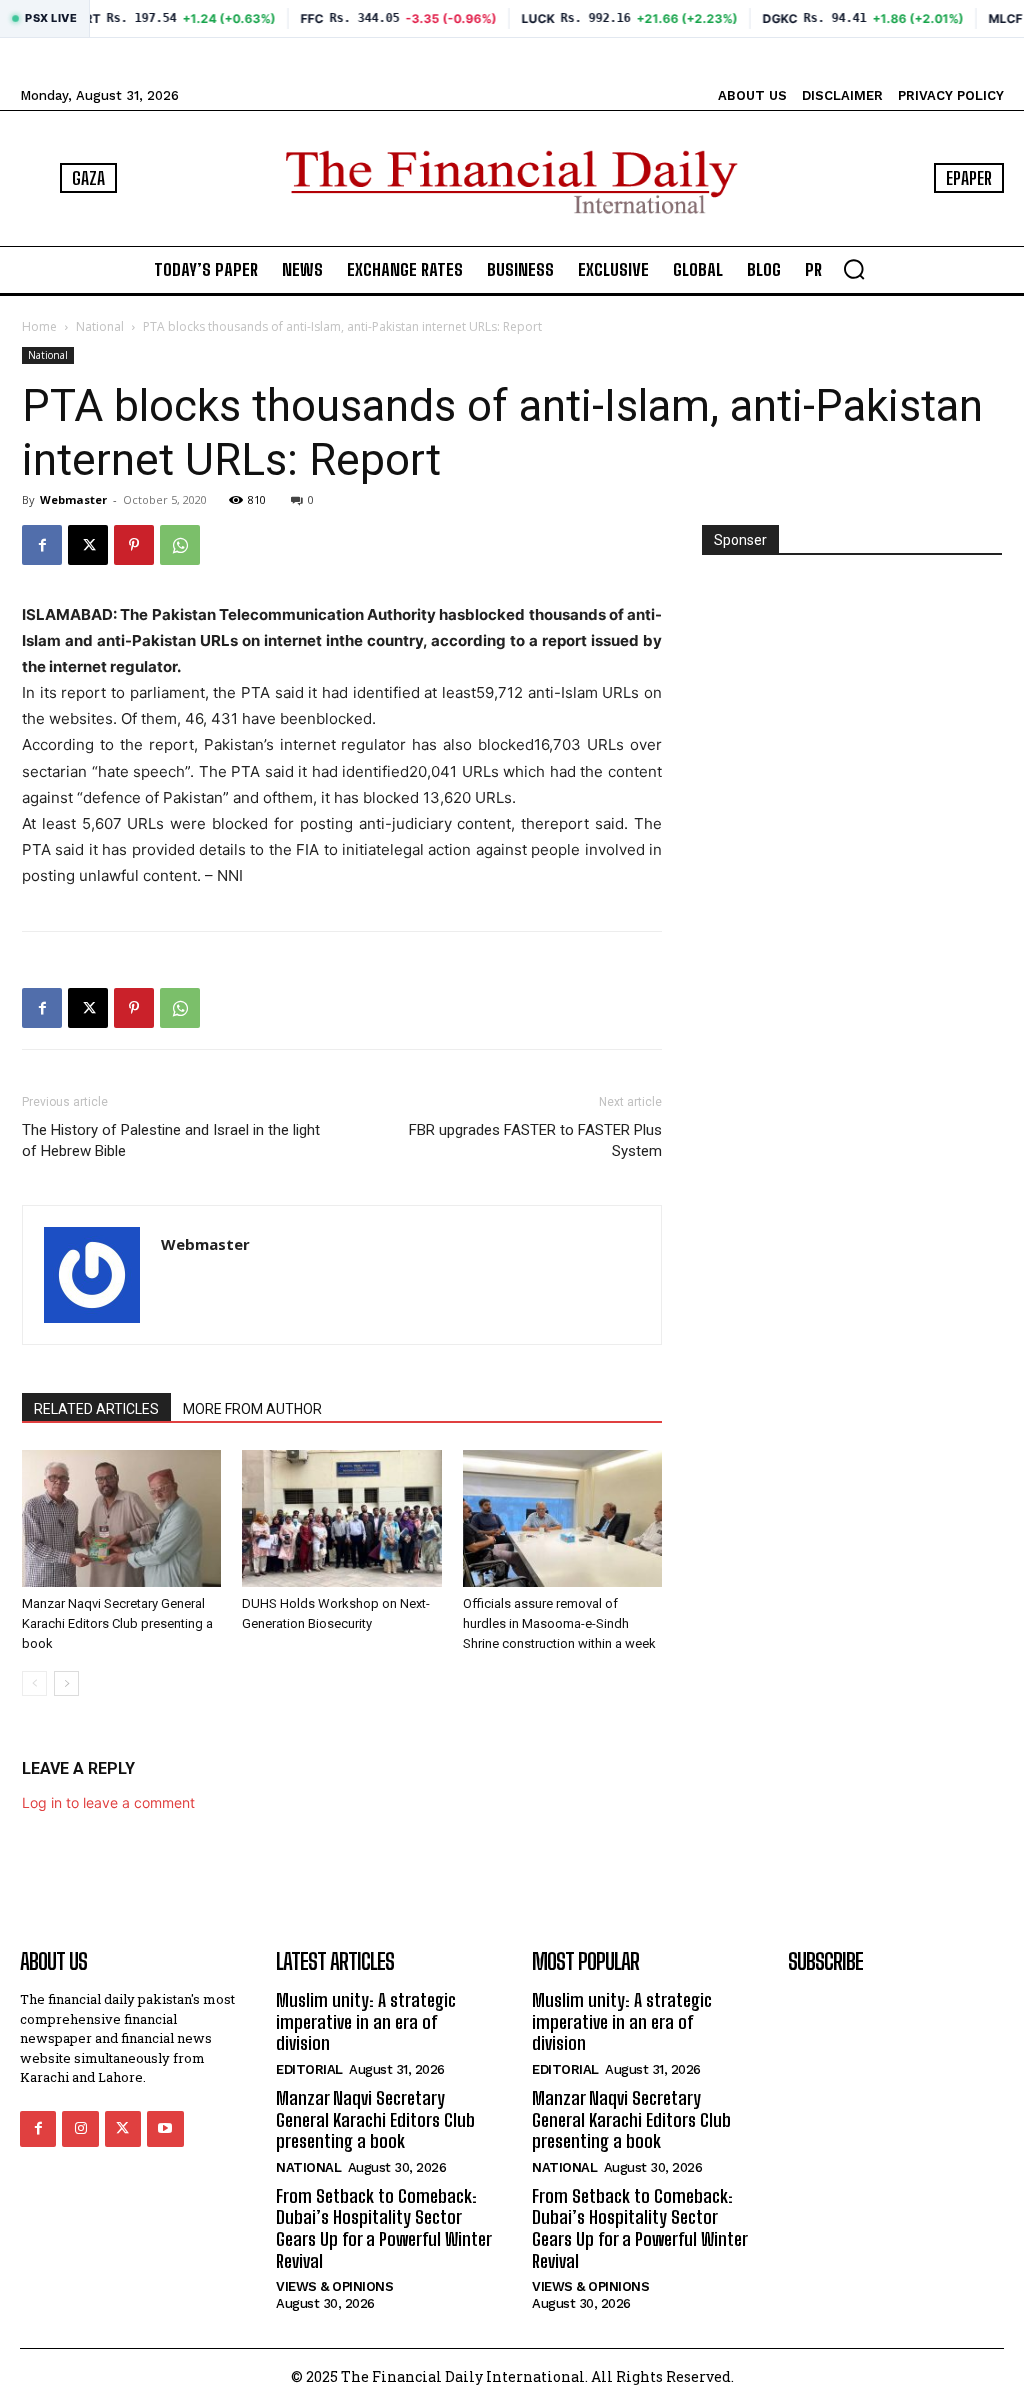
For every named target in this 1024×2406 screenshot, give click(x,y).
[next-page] (66, 1683)
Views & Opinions (334, 2286)
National (100, 326)
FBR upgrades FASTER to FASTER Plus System (535, 1140)
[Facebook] (42, 545)
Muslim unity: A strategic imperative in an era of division (366, 2021)
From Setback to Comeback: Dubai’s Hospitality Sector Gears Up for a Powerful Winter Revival (384, 2228)
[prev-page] (34, 1683)
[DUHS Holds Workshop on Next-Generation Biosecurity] (341, 1518)
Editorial (309, 2069)
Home (39, 326)
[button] (854, 269)
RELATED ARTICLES (96, 1409)
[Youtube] (165, 2129)
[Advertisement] (852, 706)
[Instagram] (80, 2129)
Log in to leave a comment (108, 1802)
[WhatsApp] (180, 545)
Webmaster (73, 499)
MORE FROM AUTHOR (252, 1409)
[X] (88, 545)
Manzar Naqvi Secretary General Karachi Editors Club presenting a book (117, 1623)
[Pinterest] (134, 545)
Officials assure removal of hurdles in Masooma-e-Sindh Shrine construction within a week (559, 1623)
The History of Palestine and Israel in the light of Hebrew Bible (171, 1140)
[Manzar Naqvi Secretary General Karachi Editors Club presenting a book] (121, 1518)
